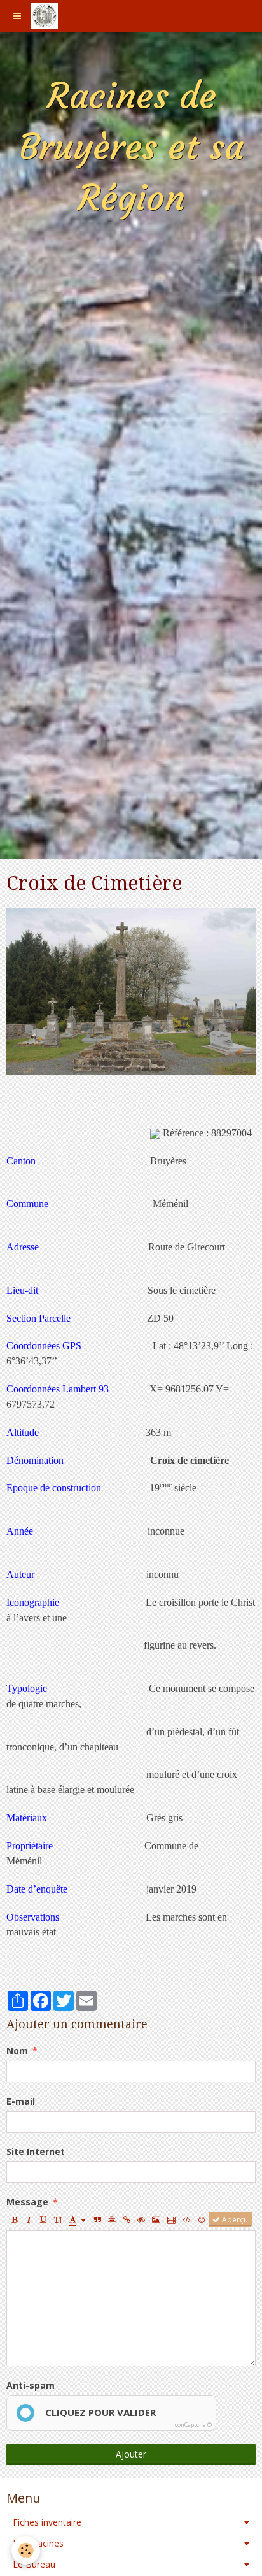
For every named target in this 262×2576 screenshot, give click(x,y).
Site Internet (36, 2151)
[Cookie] (26, 2550)
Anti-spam (31, 2385)
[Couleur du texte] (78, 2219)
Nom (17, 2051)
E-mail (21, 2101)
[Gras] (14, 2219)
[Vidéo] (171, 2219)
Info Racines (38, 2543)
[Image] (156, 2219)
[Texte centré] (112, 2219)
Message (27, 2202)
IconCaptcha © (192, 2425)
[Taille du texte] (58, 2219)
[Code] (187, 2219)
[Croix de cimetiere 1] (131, 990)
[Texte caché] (141, 2219)
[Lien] (127, 2219)
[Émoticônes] (202, 2219)
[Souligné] (43, 2219)
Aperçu (234, 2219)
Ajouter (131, 2454)
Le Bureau (34, 2564)
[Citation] (97, 2219)
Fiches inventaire (47, 2522)
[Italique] (29, 2219)
